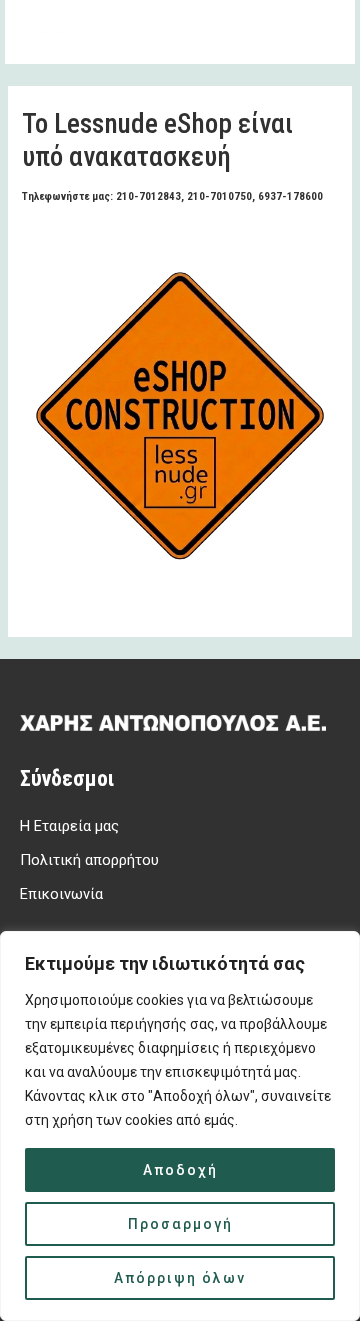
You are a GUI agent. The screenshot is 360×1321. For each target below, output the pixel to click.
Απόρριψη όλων (180, 1278)
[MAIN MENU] (314, 32)
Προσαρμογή (180, 1224)
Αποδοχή (180, 1170)
